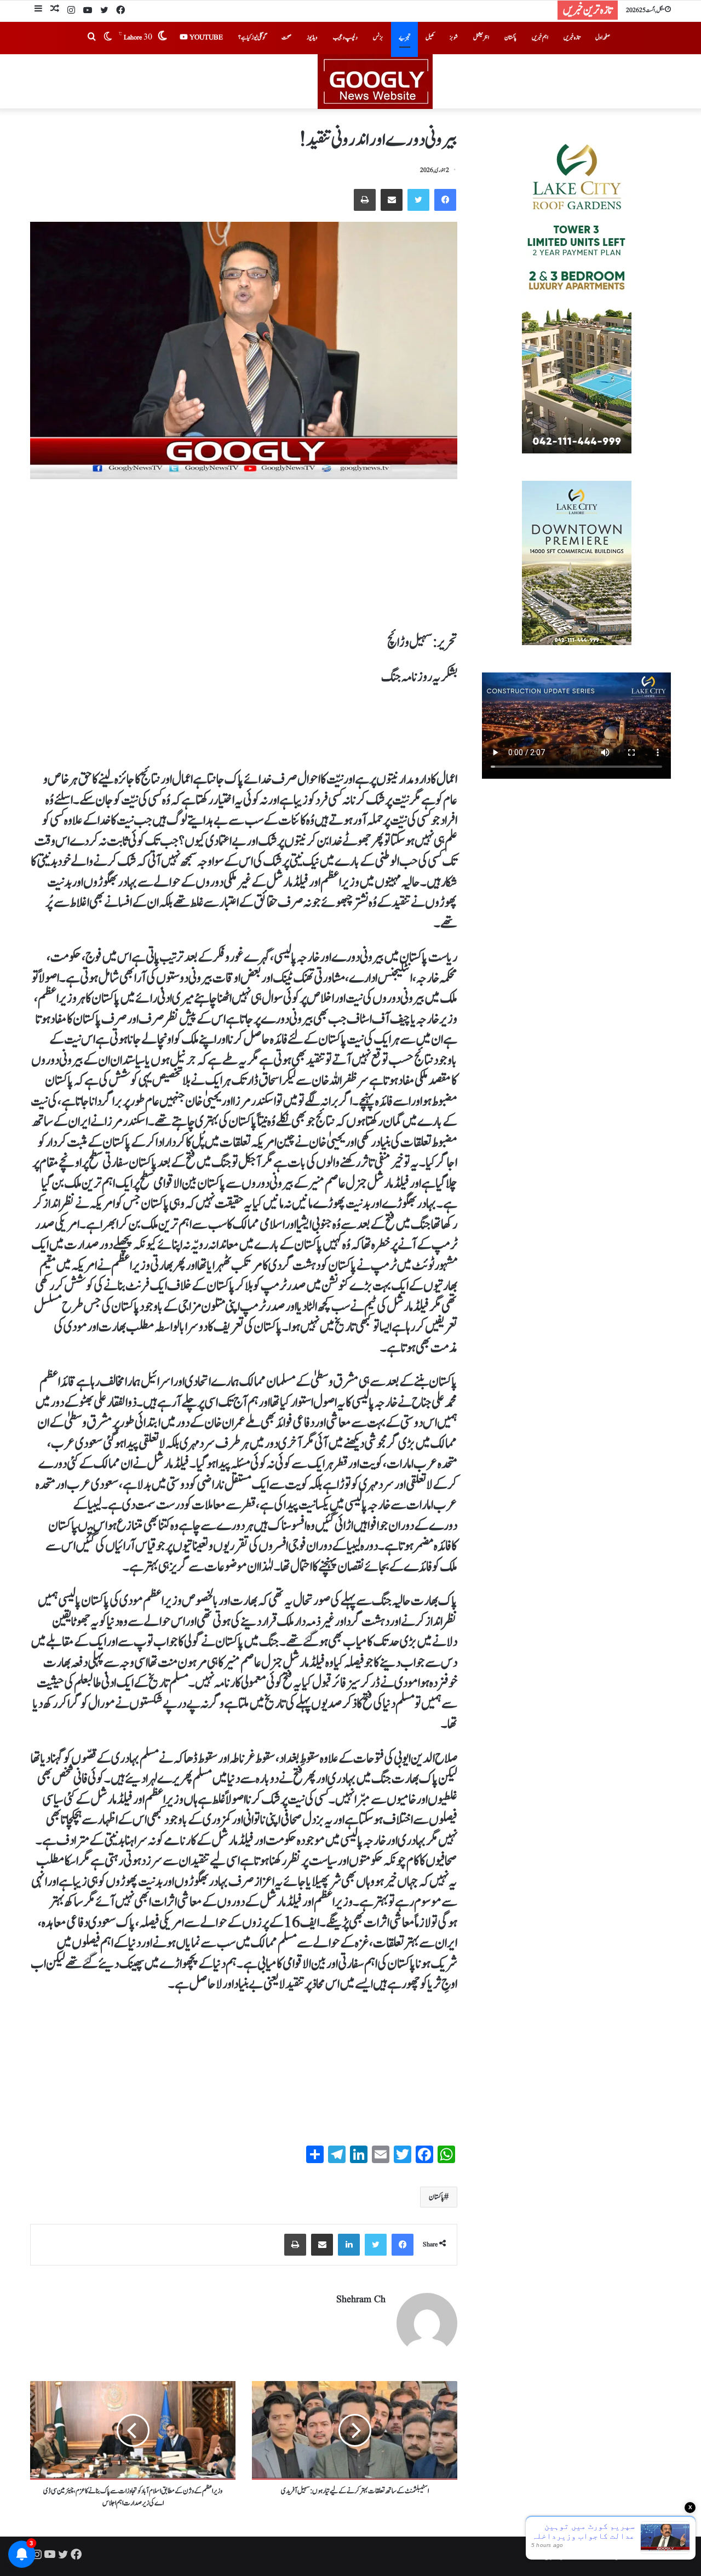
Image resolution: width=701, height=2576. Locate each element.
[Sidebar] (38, 10)
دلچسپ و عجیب (345, 38)
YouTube (205, 38)
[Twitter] (104, 11)
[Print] (365, 200)
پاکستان (510, 38)
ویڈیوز (312, 38)
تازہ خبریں (572, 38)
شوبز (454, 38)
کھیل (430, 38)
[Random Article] (55, 10)
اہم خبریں (540, 38)
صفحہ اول (603, 38)
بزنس (378, 38)
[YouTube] (88, 11)
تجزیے (404, 38)
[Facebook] (120, 11)
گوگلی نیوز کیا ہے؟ (252, 38)
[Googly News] (350, 82)
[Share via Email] (392, 200)
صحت (286, 38)
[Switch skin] (108, 38)
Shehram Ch (361, 2300)
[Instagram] (71, 11)
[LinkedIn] (349, 2245)
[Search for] (91, 38)
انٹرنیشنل (481, 38)
